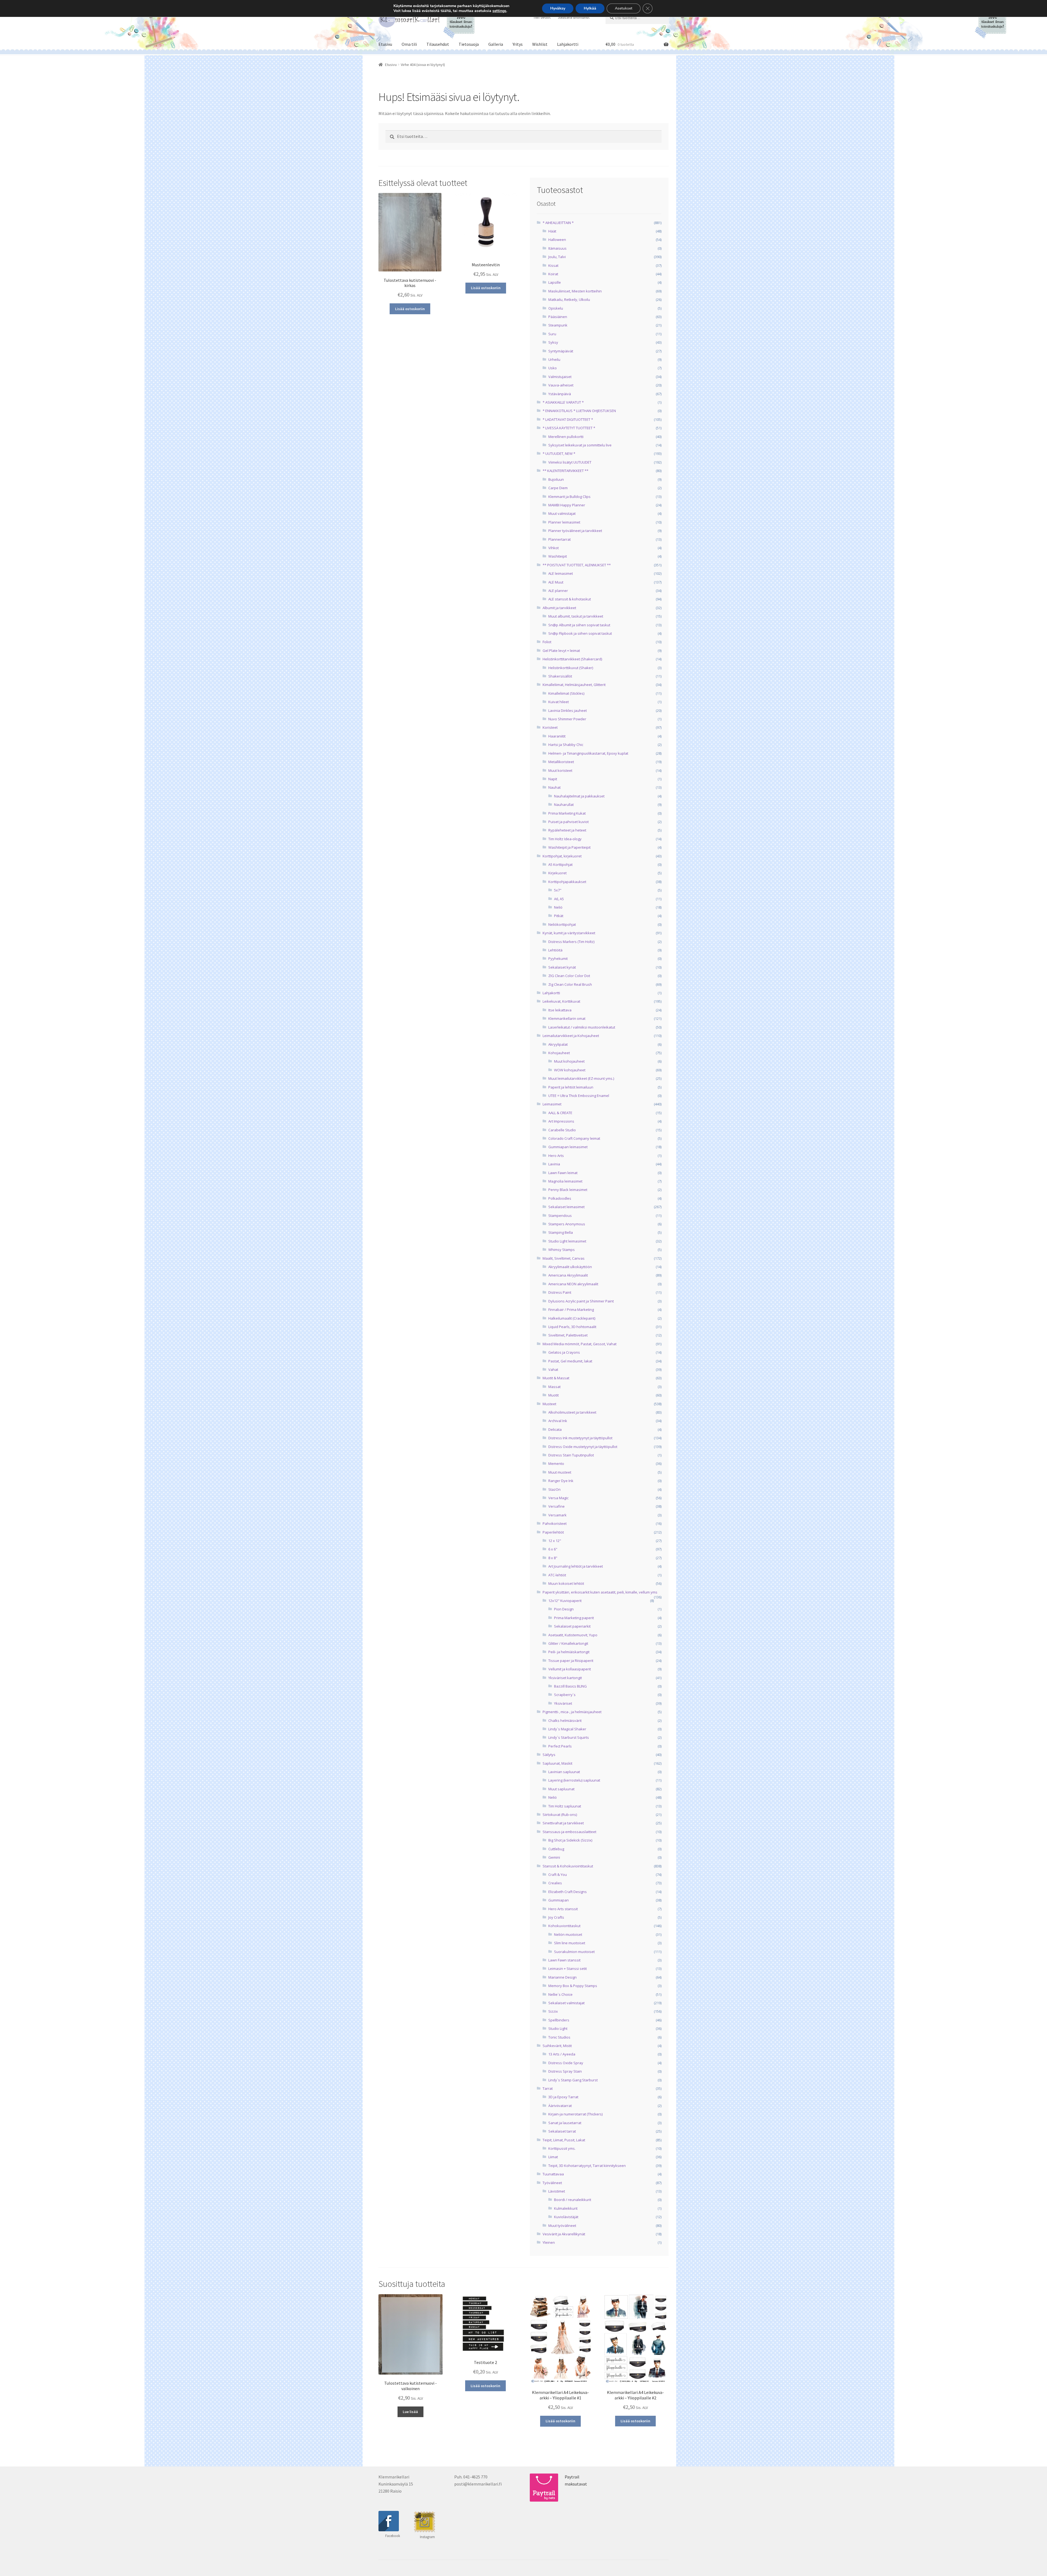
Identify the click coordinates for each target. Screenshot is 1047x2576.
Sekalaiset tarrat (562, 2131)
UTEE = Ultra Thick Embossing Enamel (579, 1096)
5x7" (558, 890)
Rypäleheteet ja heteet (567, 830)
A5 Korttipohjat (560, 864)
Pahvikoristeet (555, 1523)
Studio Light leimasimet (567, 1241)
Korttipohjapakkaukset (567, 882)
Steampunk (558, 325)
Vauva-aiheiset (561, 385)
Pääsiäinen (558, 317)
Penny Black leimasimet (568, 1190)
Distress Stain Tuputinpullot (571, 1455)
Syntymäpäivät (561, 351)
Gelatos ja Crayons (564, 1352)
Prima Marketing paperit (574, 1618)
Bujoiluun (556, 479)
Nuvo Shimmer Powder (567, 719)
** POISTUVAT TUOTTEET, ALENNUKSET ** (577, 565)
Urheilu (554, 359)
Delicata (555, 1429)
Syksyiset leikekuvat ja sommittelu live (580, 445)
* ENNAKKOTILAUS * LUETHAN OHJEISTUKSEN (579, 411)
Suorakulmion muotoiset (574, 1952)
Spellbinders (559, 2020)
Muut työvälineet (562, 2226)
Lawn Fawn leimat (563, 1173)
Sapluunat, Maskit (557, 1763)
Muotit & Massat (556, 1378)
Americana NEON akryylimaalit (573, 1284)
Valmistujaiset (560, 377)
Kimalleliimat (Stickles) (566, 693)
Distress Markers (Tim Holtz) (571, 942)
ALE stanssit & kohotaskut (570, 599)
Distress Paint (560, 1292)
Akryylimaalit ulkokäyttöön (570, 1267)
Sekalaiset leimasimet (566, 1207)
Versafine (556, 1506)
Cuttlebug (556, 1849)
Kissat (553, 265)
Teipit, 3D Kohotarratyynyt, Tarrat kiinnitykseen (587, 2166)
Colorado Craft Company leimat (574, 1138)
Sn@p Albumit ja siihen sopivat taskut (579, 625)
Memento (556, 1464)
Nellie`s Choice (560, 1994)
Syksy (553, 342)
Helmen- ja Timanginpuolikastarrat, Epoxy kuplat (588, 753)
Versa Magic (558, 1498)
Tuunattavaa (553, 2174)
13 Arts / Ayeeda (562, 2054)
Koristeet (550, 727)
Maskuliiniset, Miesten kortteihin (575, 291)
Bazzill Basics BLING (570, 1686)
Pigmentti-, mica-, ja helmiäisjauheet (572, 1712)
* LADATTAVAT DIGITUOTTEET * (568, 419)
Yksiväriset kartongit (565, 1678)
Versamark (557, 1515)
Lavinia (554, 1164)
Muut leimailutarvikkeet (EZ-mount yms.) (581, 1078)
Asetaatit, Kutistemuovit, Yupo (573, 1635)
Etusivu (385, 44)
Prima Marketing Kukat (567, 813)
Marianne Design (562, 1977)
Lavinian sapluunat (564, 1772)
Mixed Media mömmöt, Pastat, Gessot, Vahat (580, 1344)
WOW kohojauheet (570, 1070)
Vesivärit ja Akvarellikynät (564, 2234)
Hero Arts (556, 1156)
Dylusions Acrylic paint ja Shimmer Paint (581, 1301)
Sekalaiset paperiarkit (572, 1626)
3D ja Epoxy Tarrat (563, 2097)
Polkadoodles (560, 1198)
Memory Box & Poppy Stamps (573, 1986)
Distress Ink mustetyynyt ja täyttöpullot (580, 1438)
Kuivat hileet (559, 702)
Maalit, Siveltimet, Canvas (564, 1258)
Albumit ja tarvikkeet (559, 608)
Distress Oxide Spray (566, 2063)
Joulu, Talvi (557, 257)
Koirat (553, 274)
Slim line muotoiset (570, 1943)
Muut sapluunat (561, 1789)
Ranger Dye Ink (561, 1481)
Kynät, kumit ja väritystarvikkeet (569, 933)
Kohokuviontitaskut (564, 1926)
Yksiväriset (563, 1703)
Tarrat (548, 2088)
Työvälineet (552, 2183)
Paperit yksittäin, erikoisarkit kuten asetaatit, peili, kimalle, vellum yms (600, 1592)
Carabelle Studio (562, 1130)
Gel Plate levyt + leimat (561, 651)
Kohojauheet (559, 1053)
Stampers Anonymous (567, 1224)
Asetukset (624, 8)
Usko (553, 368)
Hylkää (590, 8)
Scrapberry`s (565, 1695)
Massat (554, 1387)
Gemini (554, 1857)
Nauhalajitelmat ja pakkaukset (579, 796)
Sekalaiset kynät (562, 967)
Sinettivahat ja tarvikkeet (563, 1823)
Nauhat (554, 787)
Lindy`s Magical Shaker (567, 1729)
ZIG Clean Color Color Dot (569, 976)
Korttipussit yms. (562, 2148)
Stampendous (560, 1216)
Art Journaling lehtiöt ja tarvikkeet (576, 1566)
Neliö (558, 907)
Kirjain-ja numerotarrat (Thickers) (575, 2114)
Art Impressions (561, 1121)
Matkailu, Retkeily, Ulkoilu (569, 300)
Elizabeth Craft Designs (568, 1892)
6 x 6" (553, 1549)
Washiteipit (558, 556)
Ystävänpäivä (560, 394)
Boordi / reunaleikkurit (573, 2200)
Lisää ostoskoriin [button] (410, 309)
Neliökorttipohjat (562, 924)
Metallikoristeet (561, 762)
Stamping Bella (561, 1232)
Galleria (496, 44)
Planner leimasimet (564, 522)
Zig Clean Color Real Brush (570, 984)
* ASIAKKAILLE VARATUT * (563, 402)
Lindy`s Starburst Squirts (569, 1737)
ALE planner (558, 591)
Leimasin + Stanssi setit (568, 1969)
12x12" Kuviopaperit (565, 1601)
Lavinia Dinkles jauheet (568, 710)
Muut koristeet (560, 770)
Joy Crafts (556, 1917)
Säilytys (549, 1755)
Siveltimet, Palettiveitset (568, 1335)
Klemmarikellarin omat (567, 1018)
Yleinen (549, 2242)
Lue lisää (410, 2412)
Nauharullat (564, 805)
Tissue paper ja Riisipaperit (571, 1661)
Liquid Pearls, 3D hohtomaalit (572, 1327)
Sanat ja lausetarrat (565, 2123)
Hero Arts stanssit (563, 1909)
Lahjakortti (568, 44)
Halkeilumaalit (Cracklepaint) (572, 1318)
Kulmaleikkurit (566, 2208)
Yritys (518, 44)
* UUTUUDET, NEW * (559, 453)
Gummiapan (559, 1900)
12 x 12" (555, 1541)
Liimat (553, 2157)
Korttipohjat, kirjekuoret (562, 856)
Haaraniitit (557, 736)
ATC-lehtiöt (557, 1575)
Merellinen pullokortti (566, 437)
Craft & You (558, 1874)
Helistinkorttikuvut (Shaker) (571, 668)
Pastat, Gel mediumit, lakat (570, 1361)
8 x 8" (553, 1558)
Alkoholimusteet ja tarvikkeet (572, 1412)
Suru (552, 334)
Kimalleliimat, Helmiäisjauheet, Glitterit (574, 685)
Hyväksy (558, 8)
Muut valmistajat (562, 513)
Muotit (553, 1395)
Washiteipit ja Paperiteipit (569, 847)
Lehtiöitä (555, 950)
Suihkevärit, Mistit (557, 2046)
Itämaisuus (557, 248)
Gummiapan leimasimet (568, 1147)
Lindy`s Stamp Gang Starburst (573, 2080)
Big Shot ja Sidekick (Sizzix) (570, 1840)
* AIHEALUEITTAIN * (558, 223)
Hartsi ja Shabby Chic (566, 745)
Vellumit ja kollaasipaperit (570, 1669)
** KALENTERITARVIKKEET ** (565, 471)
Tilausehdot (438, 44)
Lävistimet (557, 2191)
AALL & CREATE (560, 1113)
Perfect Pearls (560, 1746)
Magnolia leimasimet (565, 1181)
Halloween (557, 240)
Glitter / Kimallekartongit (568, 1643)
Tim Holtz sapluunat (565, 1806)
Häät (552, 231)
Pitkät (559, 916)
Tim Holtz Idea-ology (565, 839)
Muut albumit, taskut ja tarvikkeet (576, 616)
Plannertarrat (559, 539)
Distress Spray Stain (565, 2071)
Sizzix (553, 2011)
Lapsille (555, 282)
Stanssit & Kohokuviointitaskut (568, 1866)
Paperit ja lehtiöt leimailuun (571, 1087)
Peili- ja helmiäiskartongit (569, 1652)
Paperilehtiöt (553, 1532)
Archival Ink (558, 1421)
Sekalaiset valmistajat (566, 2003)
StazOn (554, 1489)
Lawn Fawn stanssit (564, 1960)
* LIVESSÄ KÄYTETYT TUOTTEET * (569, 428)
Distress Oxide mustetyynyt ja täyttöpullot (583, 1447)
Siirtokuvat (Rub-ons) (560, 1815)
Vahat (553, 1369)
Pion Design (564, 1609)
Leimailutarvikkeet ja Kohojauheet (571, 1036)
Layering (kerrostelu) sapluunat (574, 1780)
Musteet (549, 1404)
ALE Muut (556, 582)
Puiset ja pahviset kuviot (568, 822)
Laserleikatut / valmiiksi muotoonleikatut (582, 1027)
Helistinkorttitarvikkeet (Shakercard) (572, 659)
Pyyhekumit (558, 959)
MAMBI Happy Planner (567, 505)
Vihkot (553, 548)
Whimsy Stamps (562, 1250)
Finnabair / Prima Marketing (571, 1310)
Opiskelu (556, 308)
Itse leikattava (560, 1010)
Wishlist (540, 44)
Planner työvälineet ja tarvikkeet (575, 531)
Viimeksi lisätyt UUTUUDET (570, 462)
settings (499, 11)
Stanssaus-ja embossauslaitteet (569, 1832)
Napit (553, 779)
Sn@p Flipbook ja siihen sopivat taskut (580, 633)
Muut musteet (560, 1472)
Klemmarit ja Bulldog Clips (569, 497)
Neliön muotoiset (568, 1934)
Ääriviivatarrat (560, 2106)
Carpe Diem (558, 488)
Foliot (547, 642)
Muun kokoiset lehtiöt (566, 1583)
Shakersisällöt (560, 676)
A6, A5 (559, 899)
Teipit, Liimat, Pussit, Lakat (564, 2140)
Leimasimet (552, 1104)
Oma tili (409, 44)
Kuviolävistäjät (566, 2217)
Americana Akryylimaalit (568, 1275)
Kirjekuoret (557, 873)
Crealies (555, 1883)
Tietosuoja (469, 44)
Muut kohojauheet (569, 1061)
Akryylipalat (558, 1044)
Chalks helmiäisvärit (565, 1721)
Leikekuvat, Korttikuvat (561, 1001)
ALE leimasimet (561, 573)
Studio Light (558, 2028)
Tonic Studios (559, 2037)
